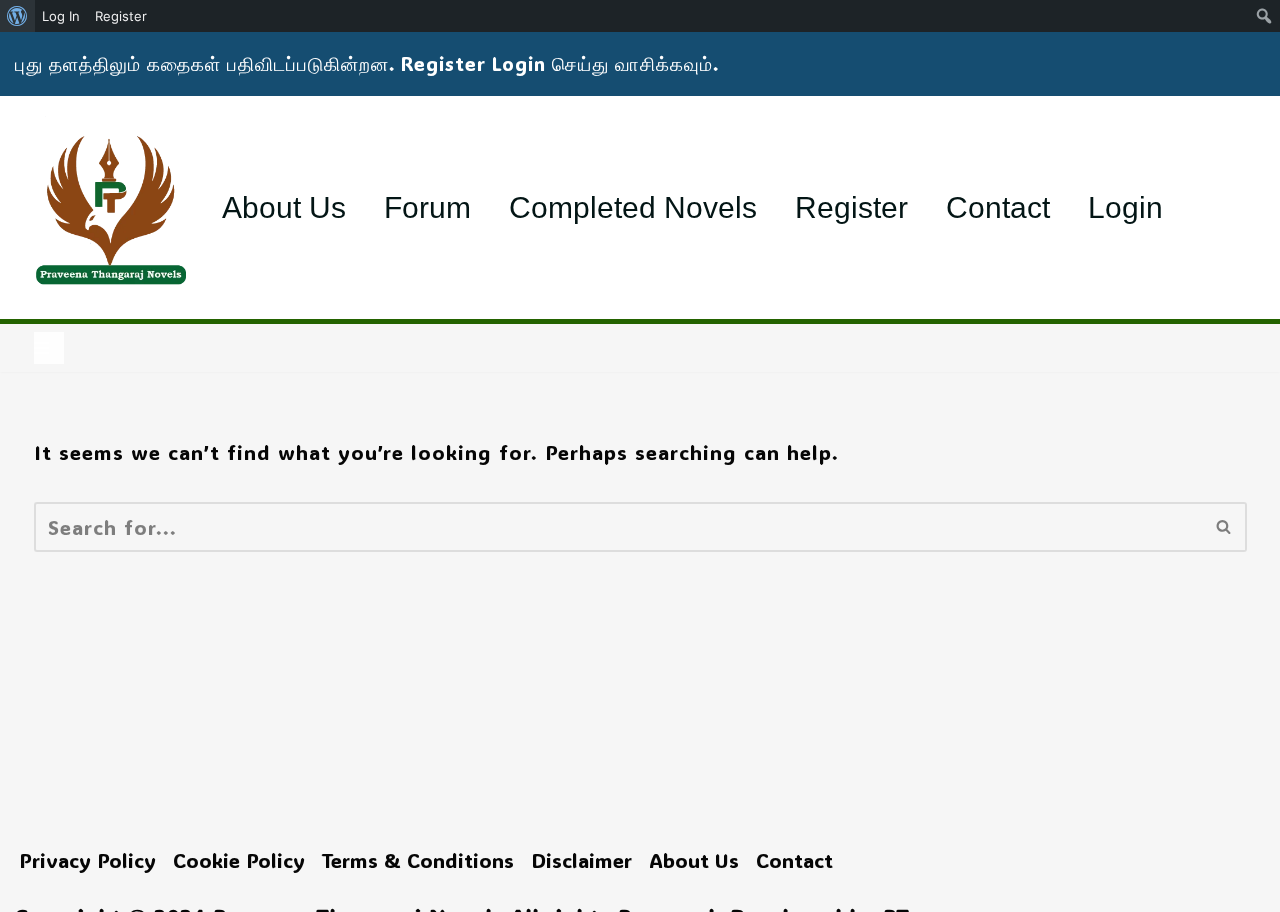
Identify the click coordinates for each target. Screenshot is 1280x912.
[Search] (1224, 527)
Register (851, 207)
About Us (284, 207)
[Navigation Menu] (49, 348)
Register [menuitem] (121, 16)
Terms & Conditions (418, 860)
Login (1125, 207)
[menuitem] (17, 16)
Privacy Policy (87, 860)
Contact (998, 207)
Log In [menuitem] (61, 16)
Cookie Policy (239, 860)
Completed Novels (633, 207)
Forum (427, 207)
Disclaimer (581, 860)
